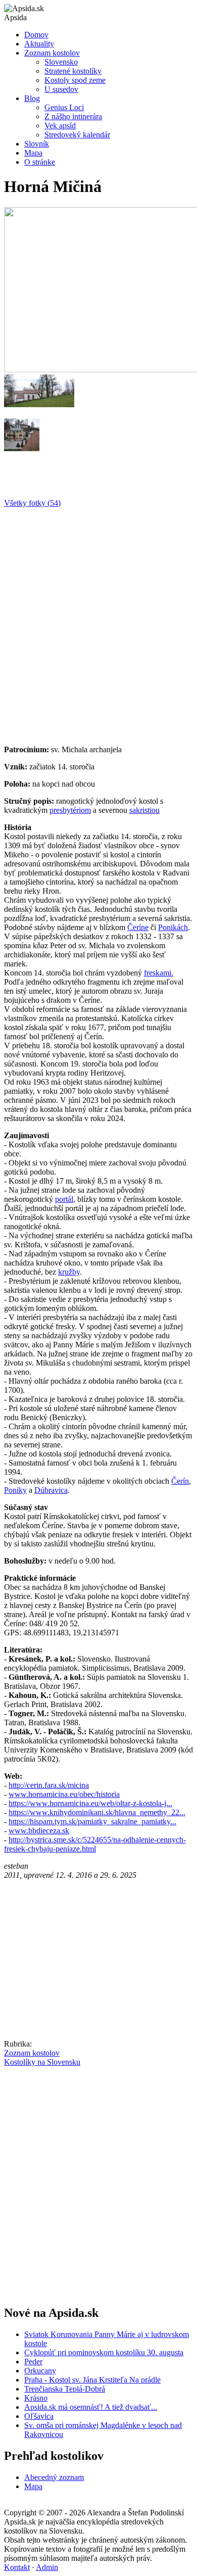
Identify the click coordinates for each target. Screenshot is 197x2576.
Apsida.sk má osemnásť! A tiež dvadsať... (91, 2407)
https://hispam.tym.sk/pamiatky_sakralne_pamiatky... (92, 1821)
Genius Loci (64, 107)
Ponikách (173, 927)
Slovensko (61, 62)
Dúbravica (51, 1490)
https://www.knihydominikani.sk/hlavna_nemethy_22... (97, 1812)
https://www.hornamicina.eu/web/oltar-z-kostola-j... (90, 1803)
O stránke (40, 162)
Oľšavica (39, 2416)
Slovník (37, 144)
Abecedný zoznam (54, 2477)
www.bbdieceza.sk (39, 1831)
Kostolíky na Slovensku (42, 2062)
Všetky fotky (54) (32, 503)
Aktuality (39, 44)
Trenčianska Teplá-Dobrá (65, 2389)
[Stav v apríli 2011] (39, 404)
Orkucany (40, 2371)
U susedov (61, 89)
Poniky (15, 1490)
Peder (33, 2362)
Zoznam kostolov (52, 53)
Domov (36, 35)
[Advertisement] (98, 622)
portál (64, 1199)
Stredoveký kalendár (77, 135)
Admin (47, 2567)
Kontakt (17, 2567)
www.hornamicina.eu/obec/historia (64, 1794)
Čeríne (138, 927)
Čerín (180, 1481)
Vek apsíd (60, 126)
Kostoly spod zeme (75, 80)
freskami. (159, 973)
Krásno (36, 2398)
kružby (69, 1272)
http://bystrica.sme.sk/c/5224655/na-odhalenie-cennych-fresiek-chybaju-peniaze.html (95, 1844)
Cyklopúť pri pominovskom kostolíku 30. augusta (104, 2352)
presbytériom (70, 810)
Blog (32, 98)
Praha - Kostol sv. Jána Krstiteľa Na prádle (92, 2380)
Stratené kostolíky (73, 71)
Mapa (33, 153)
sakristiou (144, 810)
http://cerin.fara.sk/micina (49, 1785)
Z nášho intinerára (73, 116)
